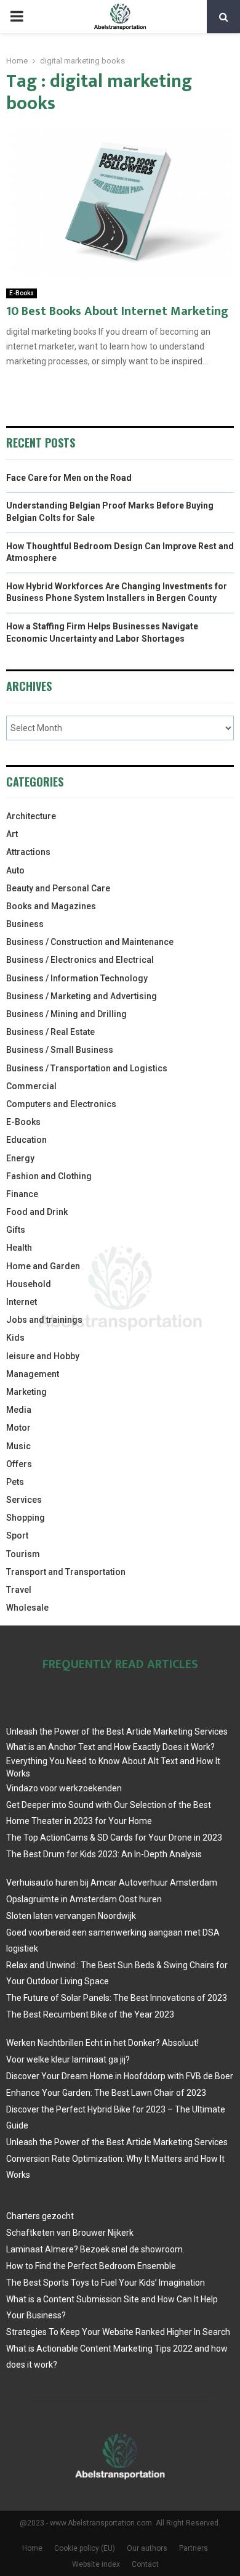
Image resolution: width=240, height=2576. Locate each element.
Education (26, 1140)
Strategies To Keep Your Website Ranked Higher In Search (118, 2332)
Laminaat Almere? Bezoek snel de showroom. (95, 2249)
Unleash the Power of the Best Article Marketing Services (117, 1732)
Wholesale (27, 1608)
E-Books (22, 293)
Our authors (147, 2548)
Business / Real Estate (50, 1032)
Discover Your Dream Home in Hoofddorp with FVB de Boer (120, 2076)
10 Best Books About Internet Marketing (117, 311)
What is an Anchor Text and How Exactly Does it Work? (110, 1747)
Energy (20, 1158)
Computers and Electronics (61, 1104)
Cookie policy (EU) (85, 2548)
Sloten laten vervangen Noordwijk (71, 1916)
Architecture (31, 816)
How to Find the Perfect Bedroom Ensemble (91, 2266)
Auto (15, 870)
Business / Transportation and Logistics (87, 1068)
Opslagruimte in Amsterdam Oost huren (84, 1899)
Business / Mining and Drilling (66, 1014)
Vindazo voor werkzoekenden (64, 1788)
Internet (22, 1302)
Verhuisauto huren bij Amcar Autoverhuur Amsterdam (112, 1883)
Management (33, 1374)
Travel (19, 1590)
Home (32, 2548)
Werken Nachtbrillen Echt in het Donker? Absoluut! (102, 2043)
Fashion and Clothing (49, 1176)
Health (19, 1248)
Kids (15, 1338)
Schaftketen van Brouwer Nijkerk (70, 2233)
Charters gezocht (40, 2216)
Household (29, 1284)
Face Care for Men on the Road (69, 478)
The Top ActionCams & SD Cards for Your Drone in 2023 (114, 1838)
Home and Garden (43, 1266)
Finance (22, 1194)
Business (25, 924)
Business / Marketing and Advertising (82, 996)
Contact (145, 2564)
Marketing (26, 1392)
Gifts (16, 1230)
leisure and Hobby (43, 1356)
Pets (15, 1482)
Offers (19, 1464)
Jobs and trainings (44, 1320)
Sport (17, 1535)
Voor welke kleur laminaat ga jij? (68, 2059)
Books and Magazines (51, 906)
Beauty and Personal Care (58, 888)
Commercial (31, 1086)
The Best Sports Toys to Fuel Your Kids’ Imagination (106, 2283)
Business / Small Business (60, 1050)
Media (19, 1410)
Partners (194, 2548)
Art (12, 834)
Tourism (23, 1554)
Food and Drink (37, 1212)
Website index (96, 2564)
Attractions (28, 852)
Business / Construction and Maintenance (90, 942)
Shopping (26, 1518)
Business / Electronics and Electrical (80, 960)
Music (18, 1446)
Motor (18, 1428)
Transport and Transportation (66, 1572)
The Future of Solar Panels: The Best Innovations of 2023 (117, 1998)
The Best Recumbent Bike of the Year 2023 (90, 2014)
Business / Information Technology (77, 978)
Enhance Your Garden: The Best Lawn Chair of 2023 (106, 2093)
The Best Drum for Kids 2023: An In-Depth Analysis (104, 1854)
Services (24, 1500)
